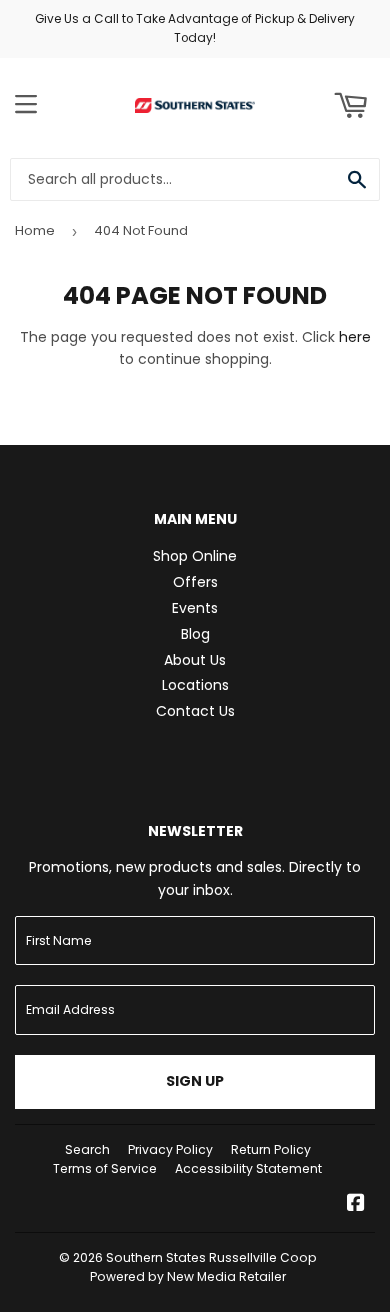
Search (87, 1149)
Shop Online (195, 556)
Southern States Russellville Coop (211, 1257)
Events (195, 608)
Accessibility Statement (248, 1168)
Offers (195, 582)
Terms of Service (105, 1168)
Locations (195, 685)
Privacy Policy (170, 1149)
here (355, 337)
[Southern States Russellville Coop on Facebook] (356, 1205)
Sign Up (195, 1081)
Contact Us (195, 711)
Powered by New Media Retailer (188, 1276)
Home (35, 230)
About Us (195, 660)
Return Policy (271, 1149)
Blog (195, 634)
